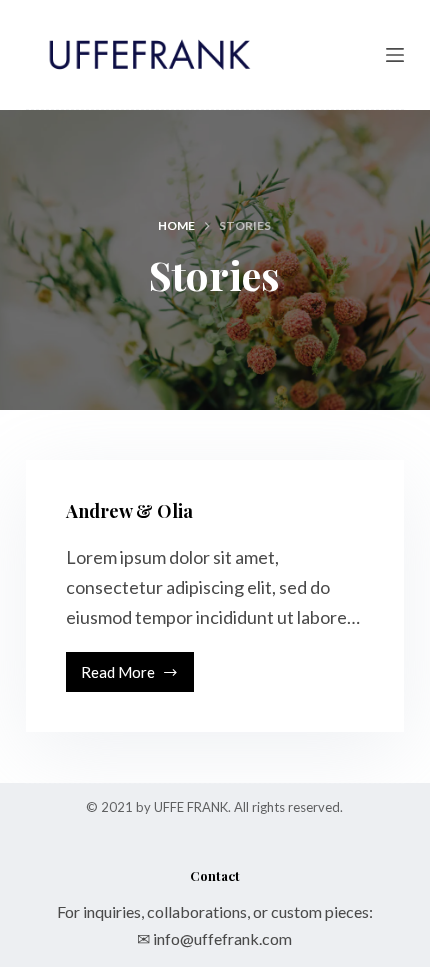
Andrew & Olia (129, 511)
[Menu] (395, 55)
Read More (131, 677)
